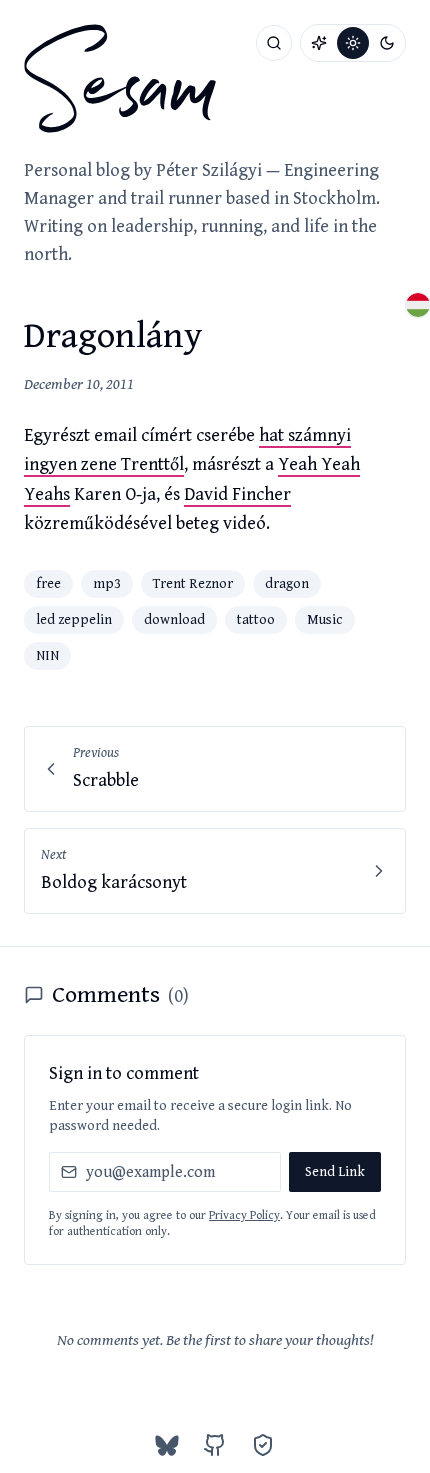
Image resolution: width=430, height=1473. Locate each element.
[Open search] (274, 43)
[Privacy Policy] (263, 1445)
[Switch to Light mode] (353, 43)
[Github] (215, 1445)
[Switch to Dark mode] (387, 43)
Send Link (335, 1172)
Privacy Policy (244, 1215)
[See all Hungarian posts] (418, 305)
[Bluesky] (167, 1445)
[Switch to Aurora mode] (319, 43)
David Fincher (237, 494)
